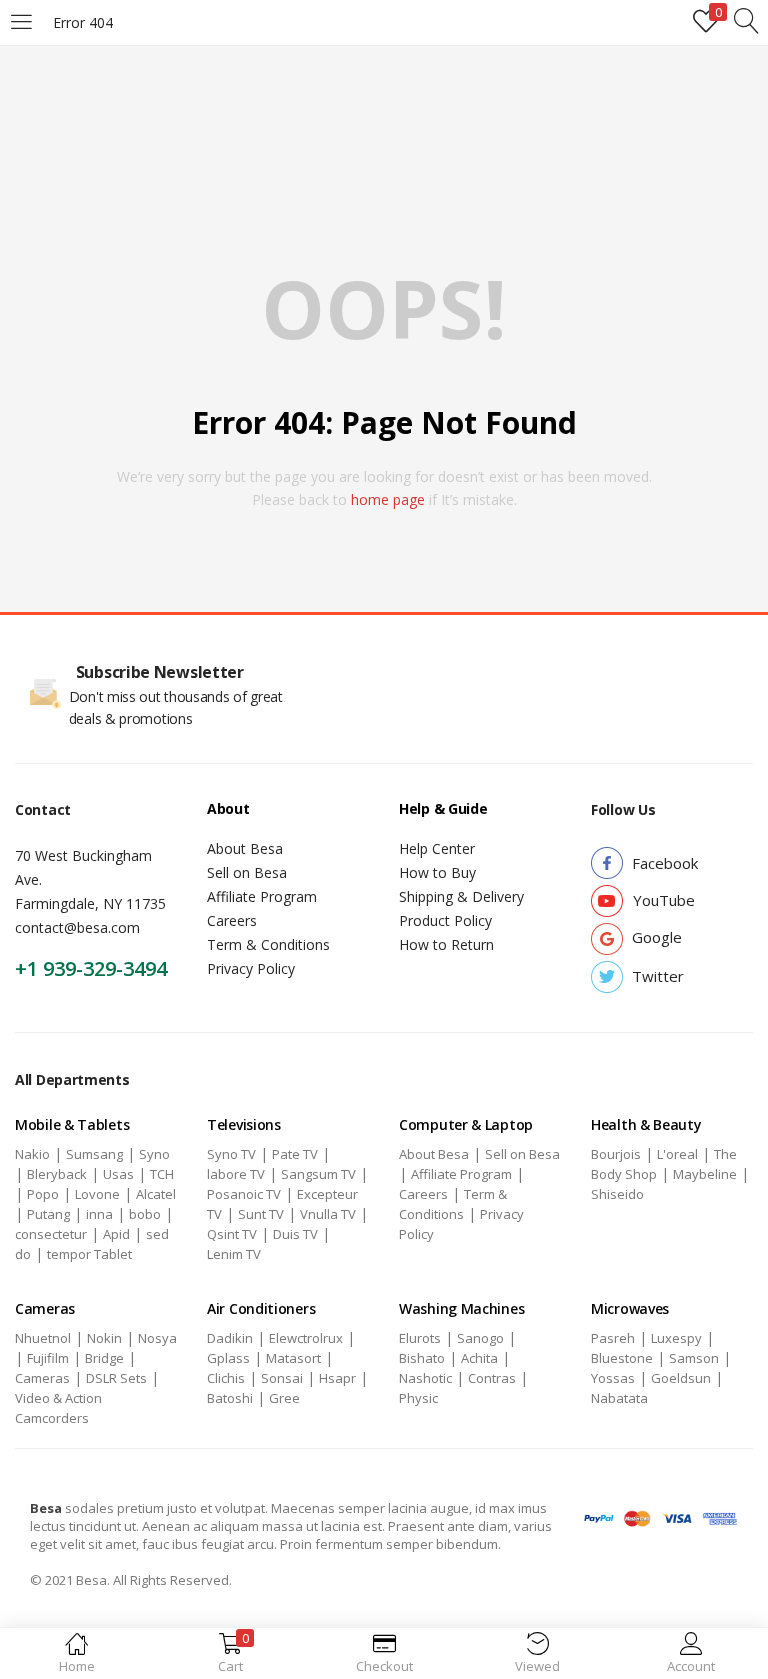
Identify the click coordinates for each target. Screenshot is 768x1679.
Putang (48, 1214)
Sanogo (480, 1338)
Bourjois (616, 1154)
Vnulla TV (328, 1214)
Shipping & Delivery (461, 896)
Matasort (293, 1358)
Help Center (437, 848)
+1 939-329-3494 (91, 968)
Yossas (613, 1378)
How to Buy (437, 872)
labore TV (236, 1174)
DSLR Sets (116, 1378)
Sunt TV (261, 1214)
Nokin (104, 1338)
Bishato (422, 1358)
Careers (232, 920)
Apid (116, 1234)
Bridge (104, 1358)
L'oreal (677, 1154)
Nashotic (425, 1378)
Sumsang (94, 1154)
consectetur (51, 1234)
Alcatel (156, 1194)
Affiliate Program (262, 896)
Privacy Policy (251, 968)
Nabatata (619, 1398)
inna (99, 1214)
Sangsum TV (318, 1174)
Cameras (42, 1378)
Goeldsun (681, 1378)
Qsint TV (232, 1234)
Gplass (228, 1358)
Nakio (32, 1154)
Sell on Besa (247, 872)
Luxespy (676, 1338)
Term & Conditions (268, 944)
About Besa (245, 848)
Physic (418, 1398)
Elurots (420, 1338)
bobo (145, 1214)
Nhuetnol (43, 1338)
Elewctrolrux (306, 1338)
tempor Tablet (89, 1254)
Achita (479, 1358)
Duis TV (295, 1234)
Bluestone (622, 1358)
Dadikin (230, 1338)
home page (388, 499)
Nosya (157, 1338)
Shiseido (617, 1194)
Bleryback (57, 1174)
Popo (43, 1194)
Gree (284, 1398)
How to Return (446, 944)
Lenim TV (234, 1254)
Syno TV (231, 1154)
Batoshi (230, 1398)
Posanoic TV (244, 1194)
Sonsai (282, 1378)
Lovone (97, 1194)
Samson (694, 1358)
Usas (118, 1174)
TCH (162, 1174)
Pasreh (613, 1338)
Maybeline (705, 1174)
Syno (154, 1154)
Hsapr (337, 1378)
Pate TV (295, 1154)
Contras (492, 1378)
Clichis (226, 1378)
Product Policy (445, 920)
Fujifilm (48, 1358)
